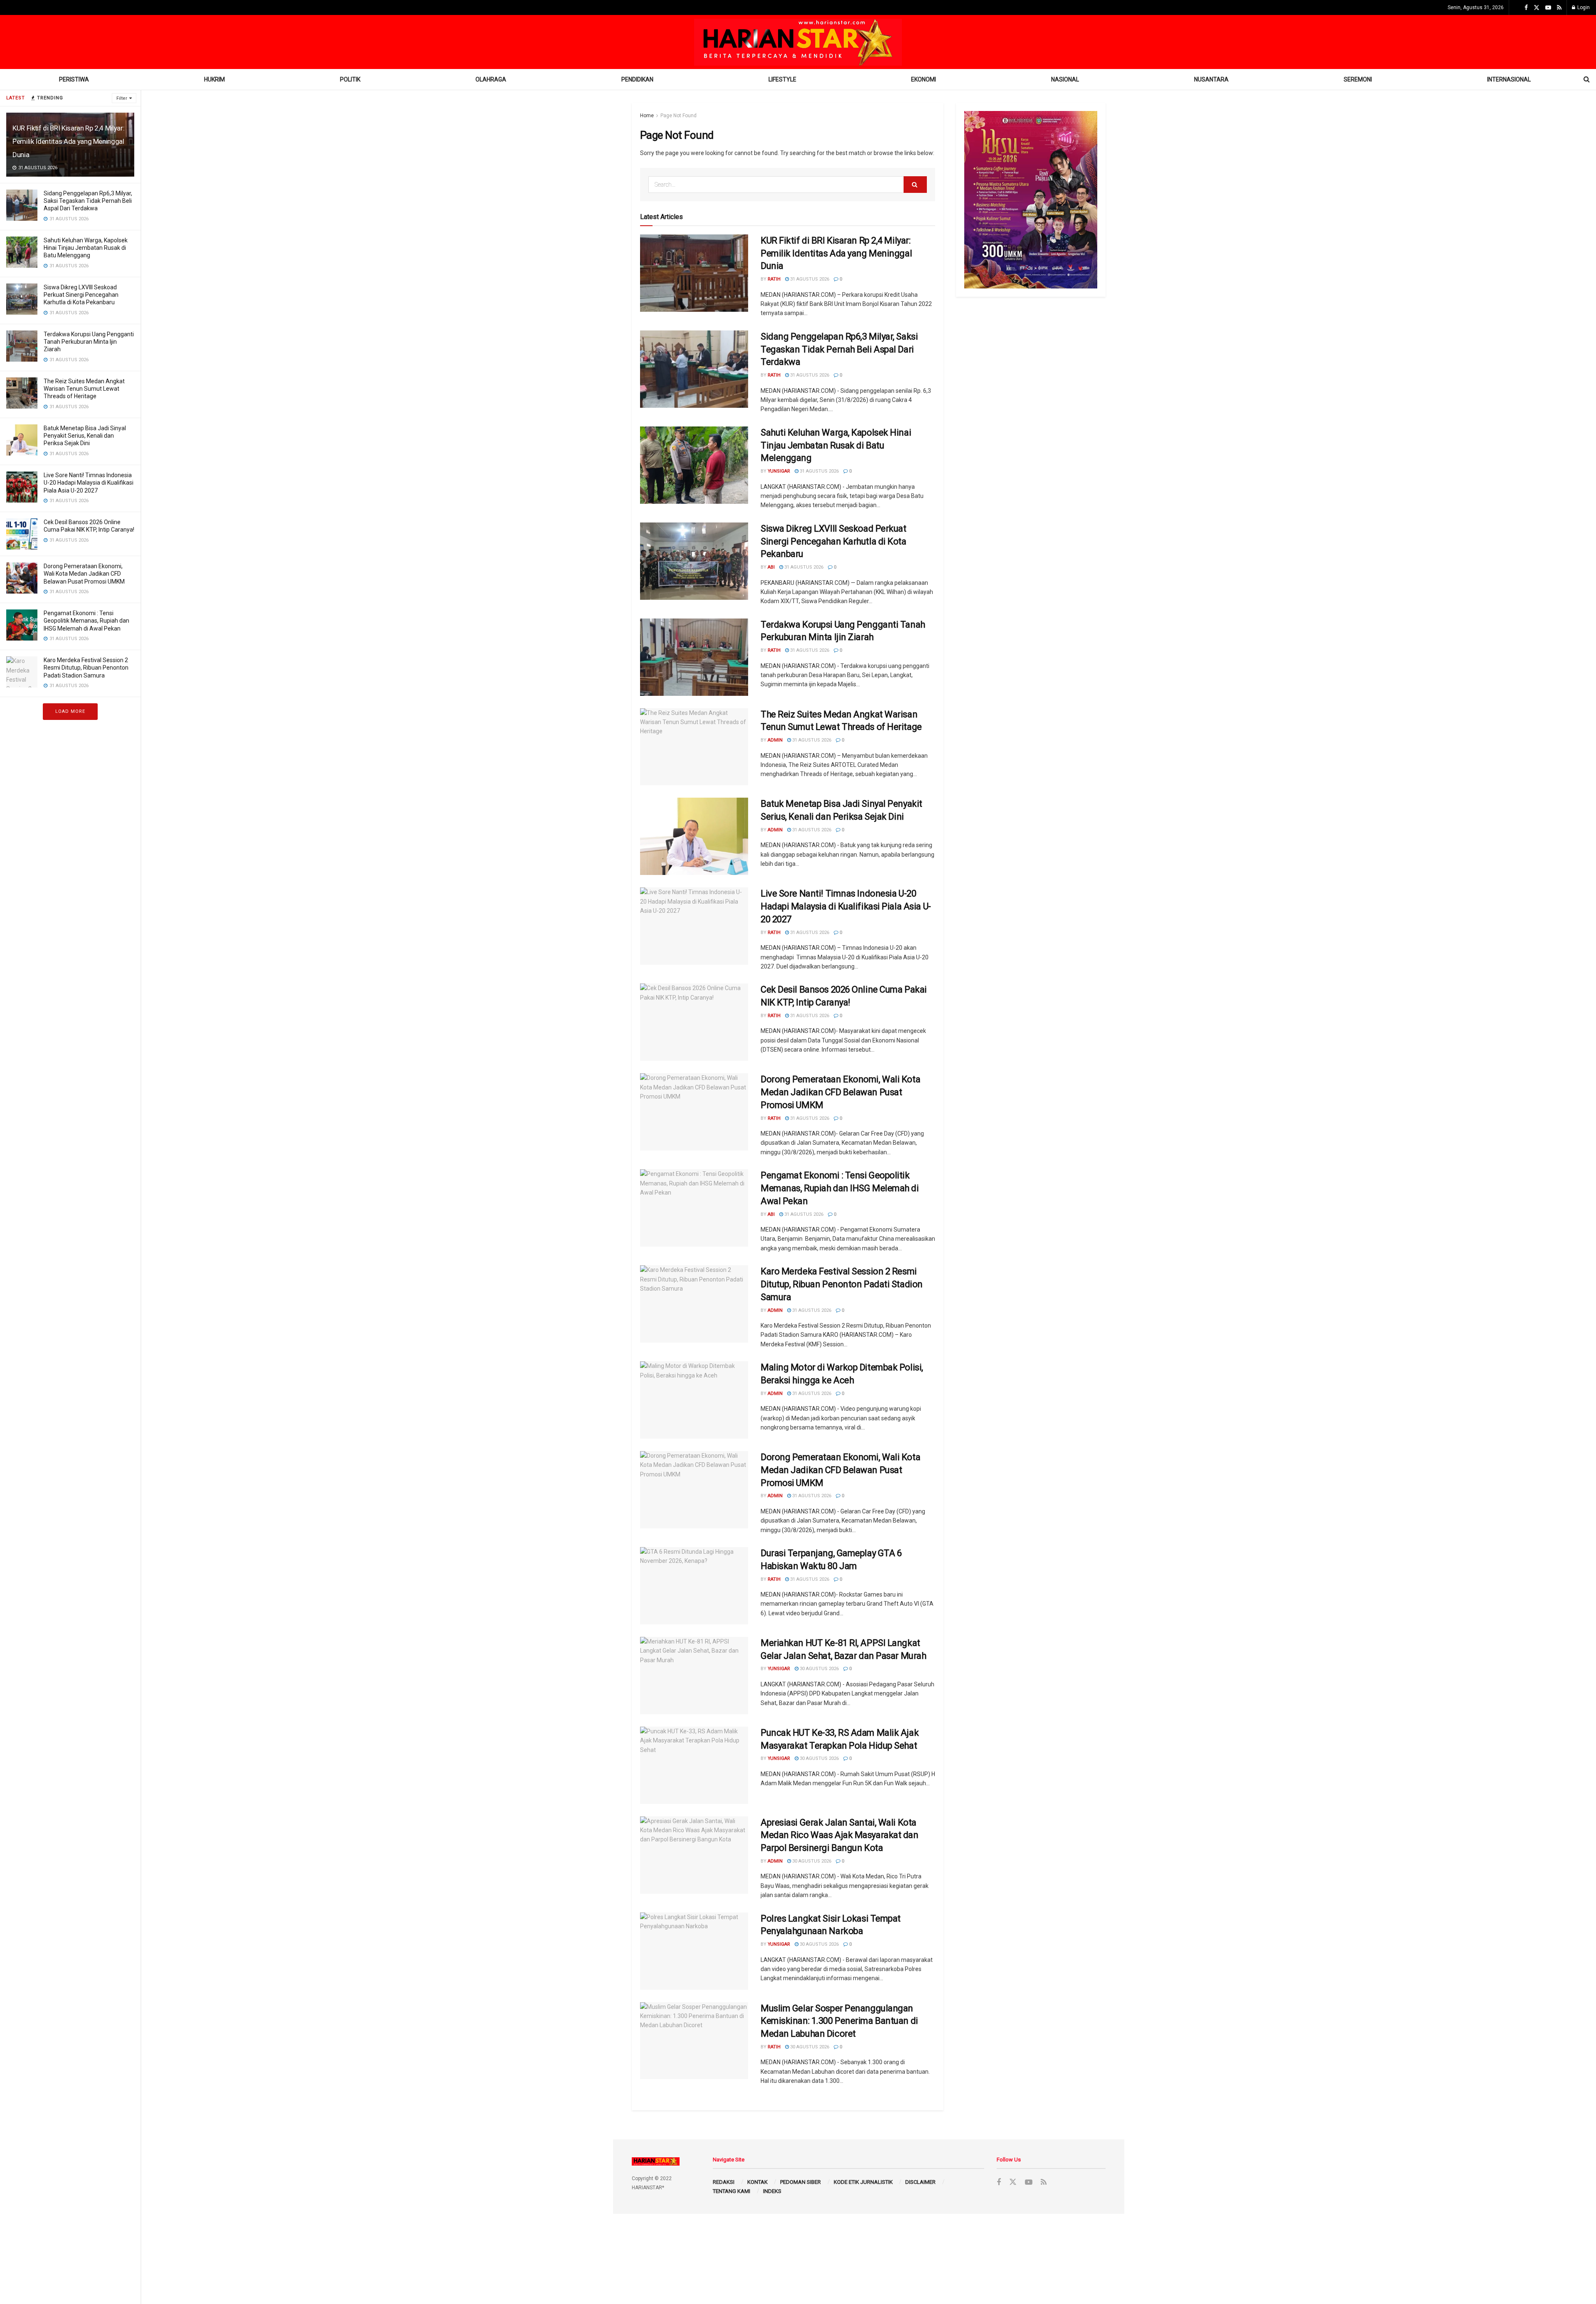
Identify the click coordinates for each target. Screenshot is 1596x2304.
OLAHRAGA (491, 79)
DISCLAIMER (920, 2182)
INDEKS (772, 2191)
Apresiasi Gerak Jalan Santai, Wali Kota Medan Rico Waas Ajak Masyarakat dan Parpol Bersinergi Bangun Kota (840, 1835)
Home (647, 116)
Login (1583, 7)
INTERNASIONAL (1509, 79)
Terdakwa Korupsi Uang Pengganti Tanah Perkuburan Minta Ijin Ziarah (89, 342)
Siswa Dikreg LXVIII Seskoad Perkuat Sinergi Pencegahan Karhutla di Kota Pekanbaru (81, 295)
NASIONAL (1065, 79)
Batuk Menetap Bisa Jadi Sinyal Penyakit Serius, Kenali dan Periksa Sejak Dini (85, 436)
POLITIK (350, 79)
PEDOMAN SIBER (800, 2182)
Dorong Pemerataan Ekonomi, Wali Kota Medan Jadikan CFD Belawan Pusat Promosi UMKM (84, 574)
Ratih (774, 279)
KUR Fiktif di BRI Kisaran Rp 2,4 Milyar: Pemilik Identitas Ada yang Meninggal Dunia (68, 141)
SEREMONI (1358, 79)
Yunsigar (779, 471)
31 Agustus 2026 (809, 279)
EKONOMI (924, 79)
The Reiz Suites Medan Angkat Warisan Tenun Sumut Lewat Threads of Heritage (84, 389)
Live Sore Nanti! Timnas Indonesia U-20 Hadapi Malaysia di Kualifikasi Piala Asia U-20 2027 (89, 483)
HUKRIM (214, 79)
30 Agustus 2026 (819, 1669)
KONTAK (757, 2182)
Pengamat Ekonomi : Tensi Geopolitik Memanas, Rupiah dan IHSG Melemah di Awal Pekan (86, 621)
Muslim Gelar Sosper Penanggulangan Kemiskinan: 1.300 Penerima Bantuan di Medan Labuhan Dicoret (839, 2021)
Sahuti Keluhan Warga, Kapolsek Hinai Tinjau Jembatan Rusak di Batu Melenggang (86, 248)
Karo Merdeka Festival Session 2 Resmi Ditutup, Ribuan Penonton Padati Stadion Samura (86, 668)
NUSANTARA (1211, 79)
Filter (122, 98)
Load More (70, 711)
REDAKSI (724, 2182)
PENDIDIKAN (637, 79)
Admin (775, 740)
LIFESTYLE (782, 79)
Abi (771, 567)
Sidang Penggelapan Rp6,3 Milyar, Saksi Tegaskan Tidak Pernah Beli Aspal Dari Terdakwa (88, 201)
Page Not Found (679, 116)
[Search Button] (915, 185)
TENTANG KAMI (731, 2191)
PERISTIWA (74, 79)
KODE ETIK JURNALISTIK (863, 2182)
